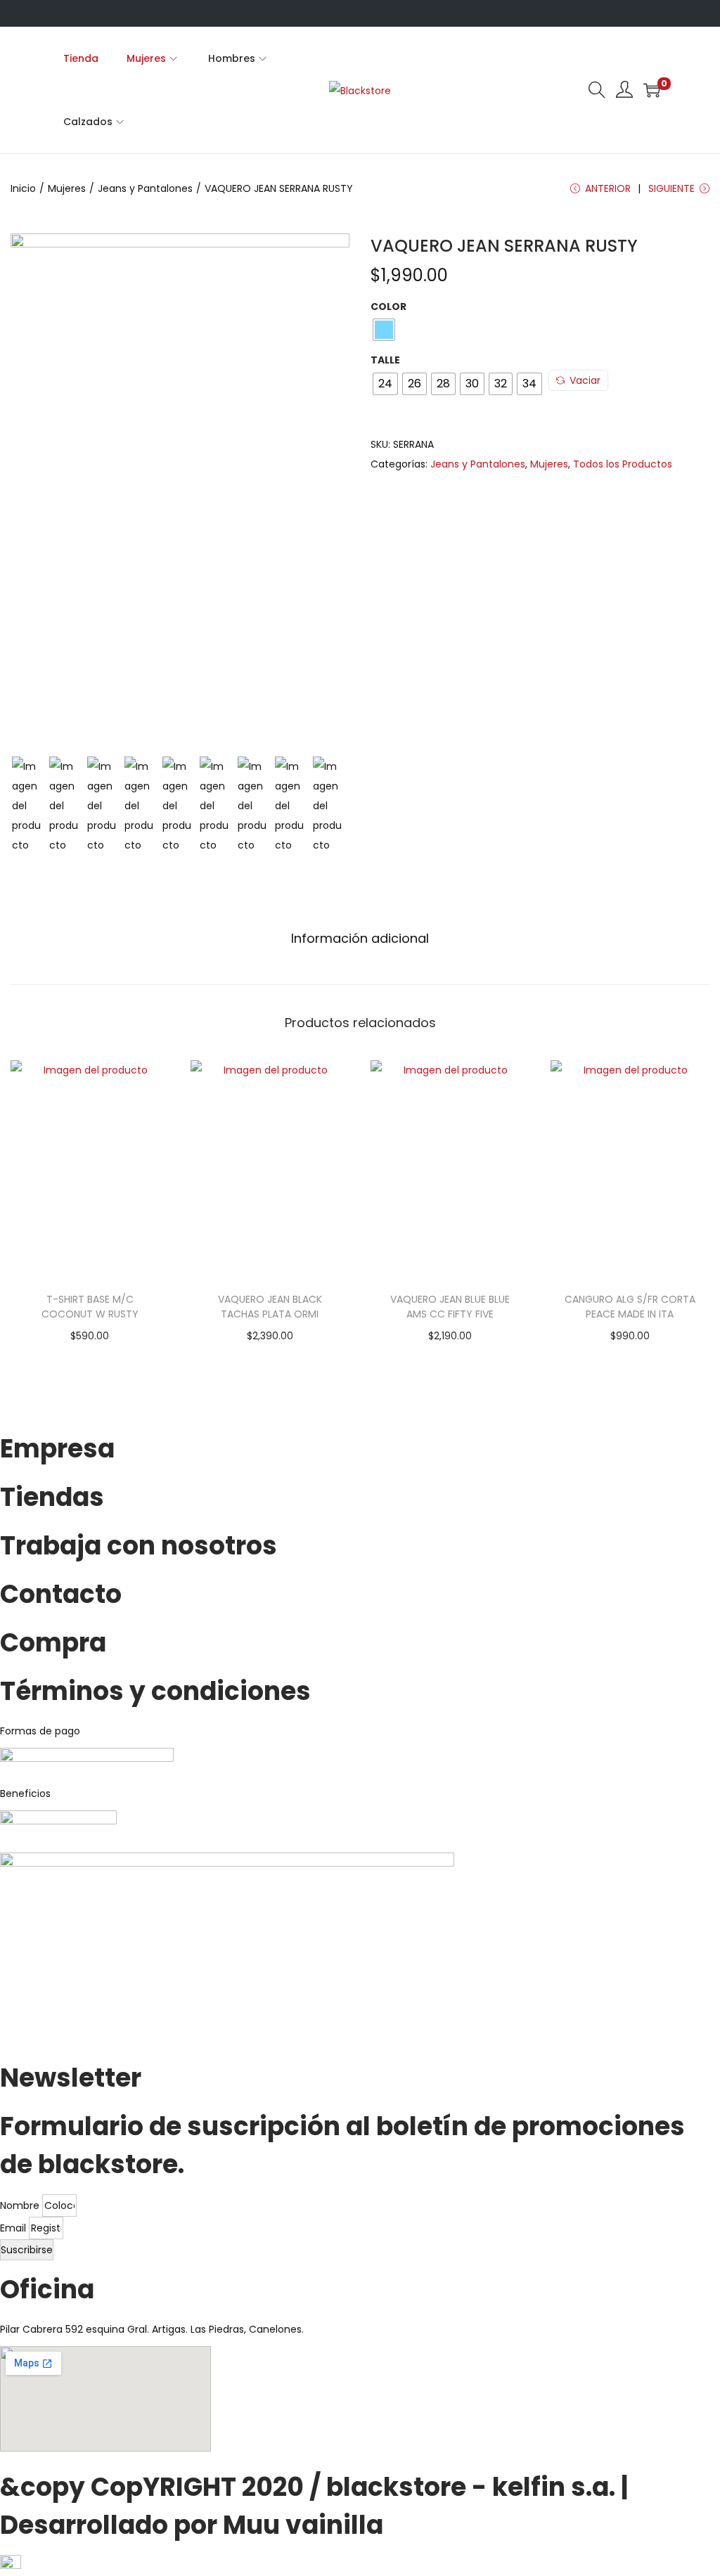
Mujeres (67, 188)
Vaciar (585, 380)
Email (14, 2228)
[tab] (360, 939)
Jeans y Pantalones (145, 188)
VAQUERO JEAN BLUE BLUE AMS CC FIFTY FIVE (450, 1307)
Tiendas (52, 1497)
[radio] (384, 330)
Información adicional (360, 938)
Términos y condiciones (155, 1691)
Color (388, 307)
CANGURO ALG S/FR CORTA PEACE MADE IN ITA (630, 1307)
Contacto (61, 1594)
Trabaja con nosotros (139, 1546)
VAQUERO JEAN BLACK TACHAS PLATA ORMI (270, 1307)
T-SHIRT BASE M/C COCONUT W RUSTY (90, 1307)
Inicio (23, 188)
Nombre (21, 2205)
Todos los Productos (623, 464)
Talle (385, 360)
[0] (652, 90)
